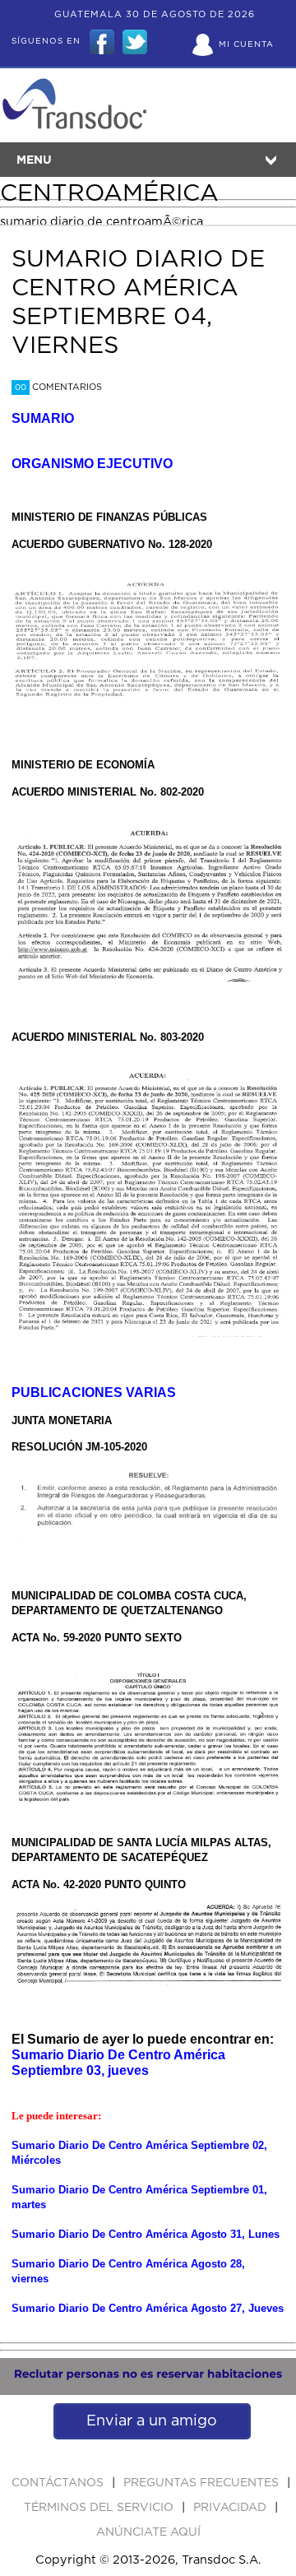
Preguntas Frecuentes (203, 2483)
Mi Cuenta (246, 44)
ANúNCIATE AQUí (148, 2532)
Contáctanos (59, 2483)
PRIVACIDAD (231, 2508)
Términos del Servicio (100, 2508)
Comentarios (58, 387)
